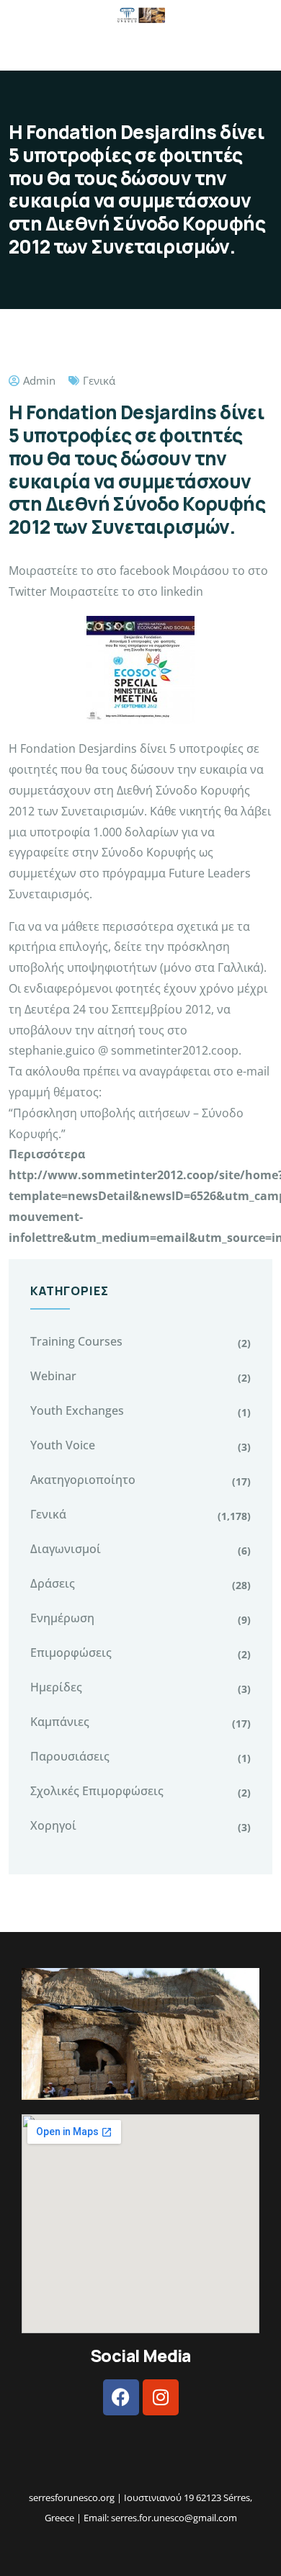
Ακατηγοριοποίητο (83, 1480)
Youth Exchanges (77, 1410)
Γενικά (99, 380)
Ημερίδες (56, 1687)
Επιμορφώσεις (71, 1653)
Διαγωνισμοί (66, 1549)
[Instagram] (161, 2397)
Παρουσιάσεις (70, 1756)
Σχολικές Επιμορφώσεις (97, 1791)
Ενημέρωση (62, 1618)
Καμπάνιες (60, 1722)
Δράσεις (53, 1583)
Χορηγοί (53, 1825)
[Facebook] (121, 2397)
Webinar (53, 1376)
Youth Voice (63, 1445)
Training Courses (76, 1341)
